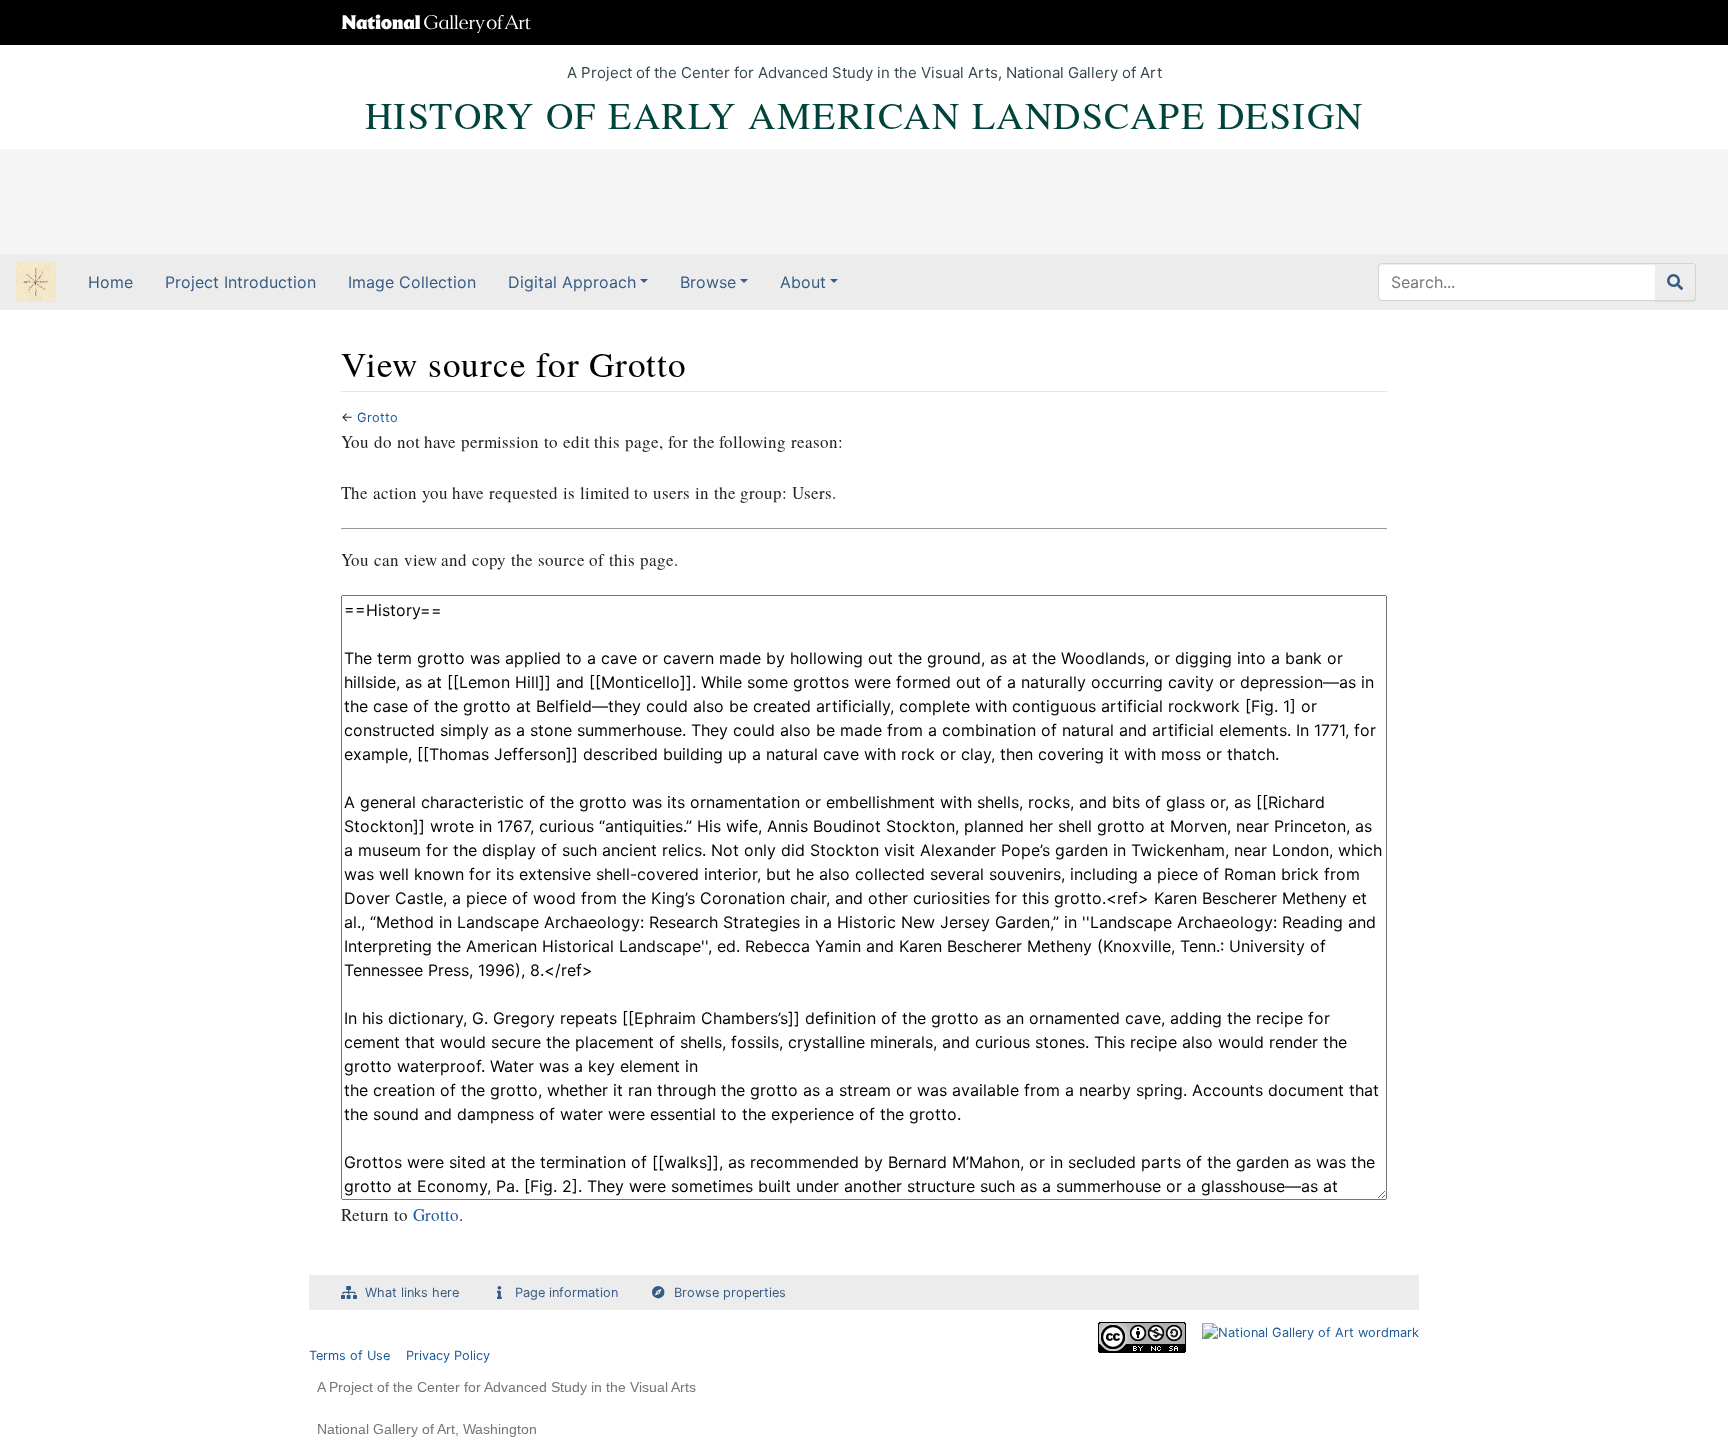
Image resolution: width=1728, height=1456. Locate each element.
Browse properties (730, 1292)
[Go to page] (1675, 282)
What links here (412, 1292)
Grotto (377, 417)
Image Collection (412, 282)
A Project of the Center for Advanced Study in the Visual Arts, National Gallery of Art (864, 72)
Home (110, 282)
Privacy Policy (448, 1355)
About (803, 282)
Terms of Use (349, 1355)
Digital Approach (572, 282)
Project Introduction (240, 282)
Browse (708, 282)
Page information (566, 1292)
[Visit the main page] (36, 284)
